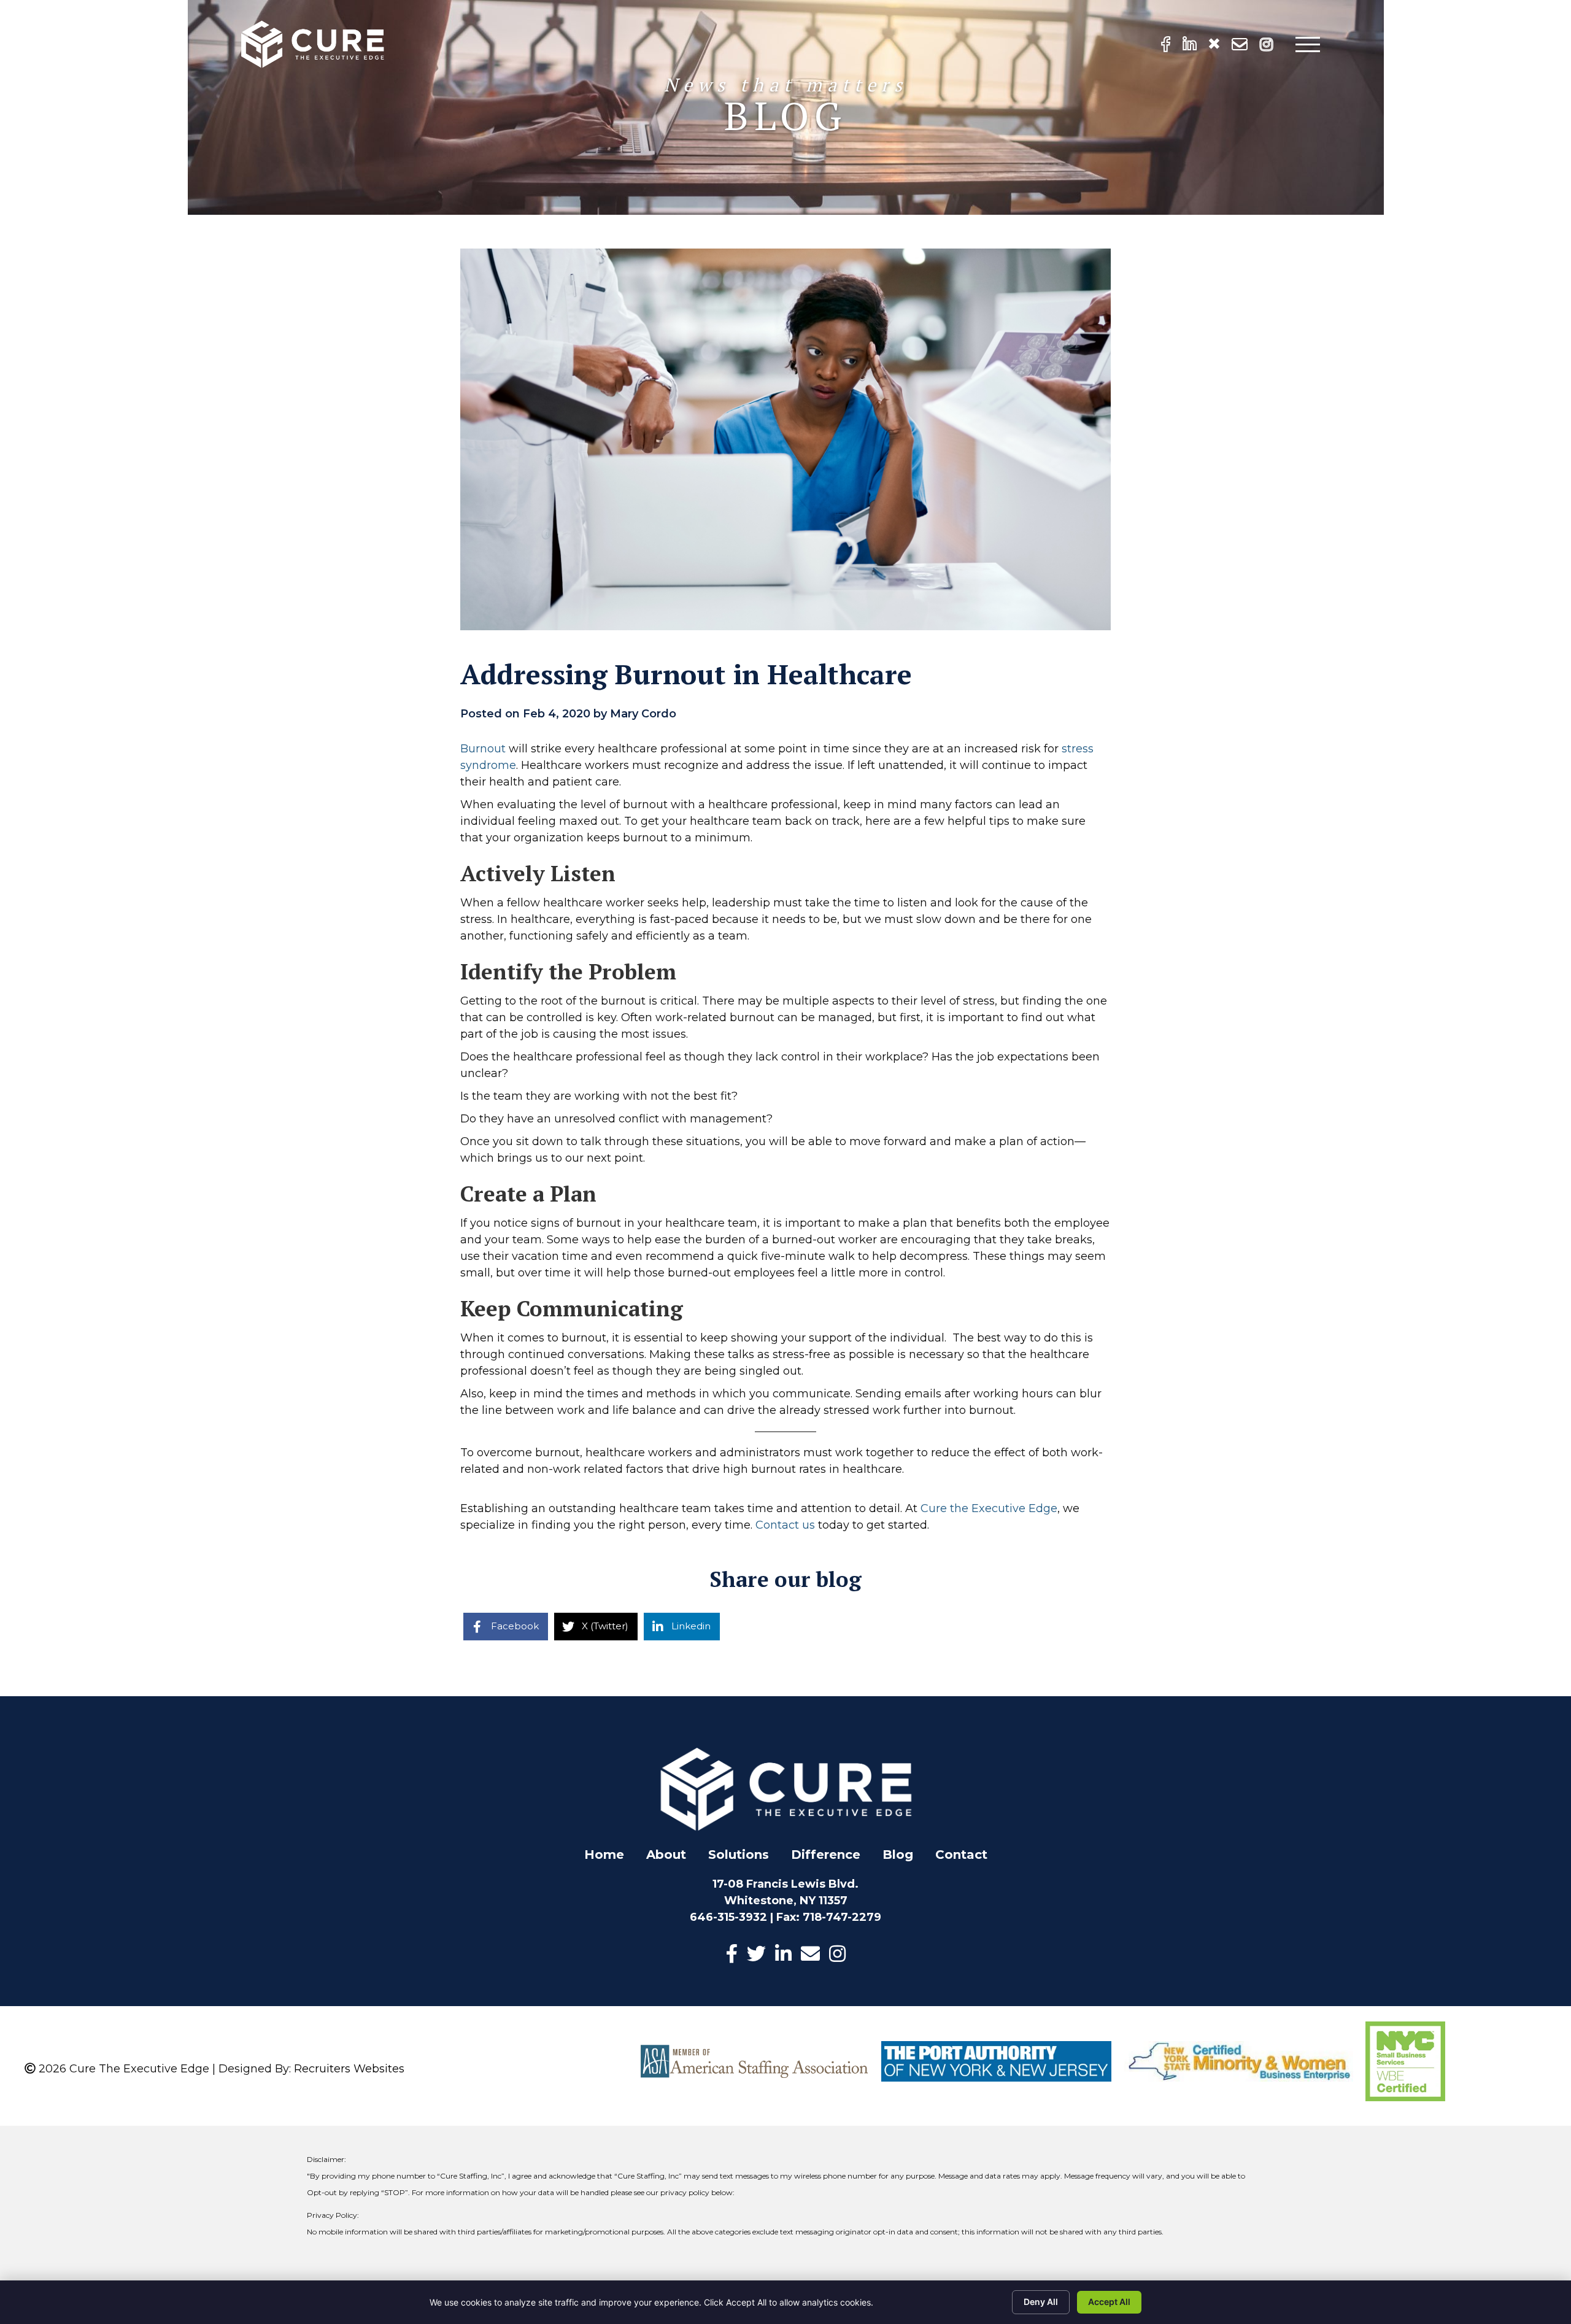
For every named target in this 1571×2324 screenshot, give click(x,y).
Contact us (785, 1525)
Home (604, 1855)
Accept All (1109, 2302)
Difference (826, 1855)
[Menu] (1308, 44)
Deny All (1041, 2302)
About (666, 1855)
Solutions (739, 1855)
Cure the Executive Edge (989, 1508)
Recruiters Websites (349, 2069)
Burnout (484, 749)
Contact (961, 1855)
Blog (898, 1855)
